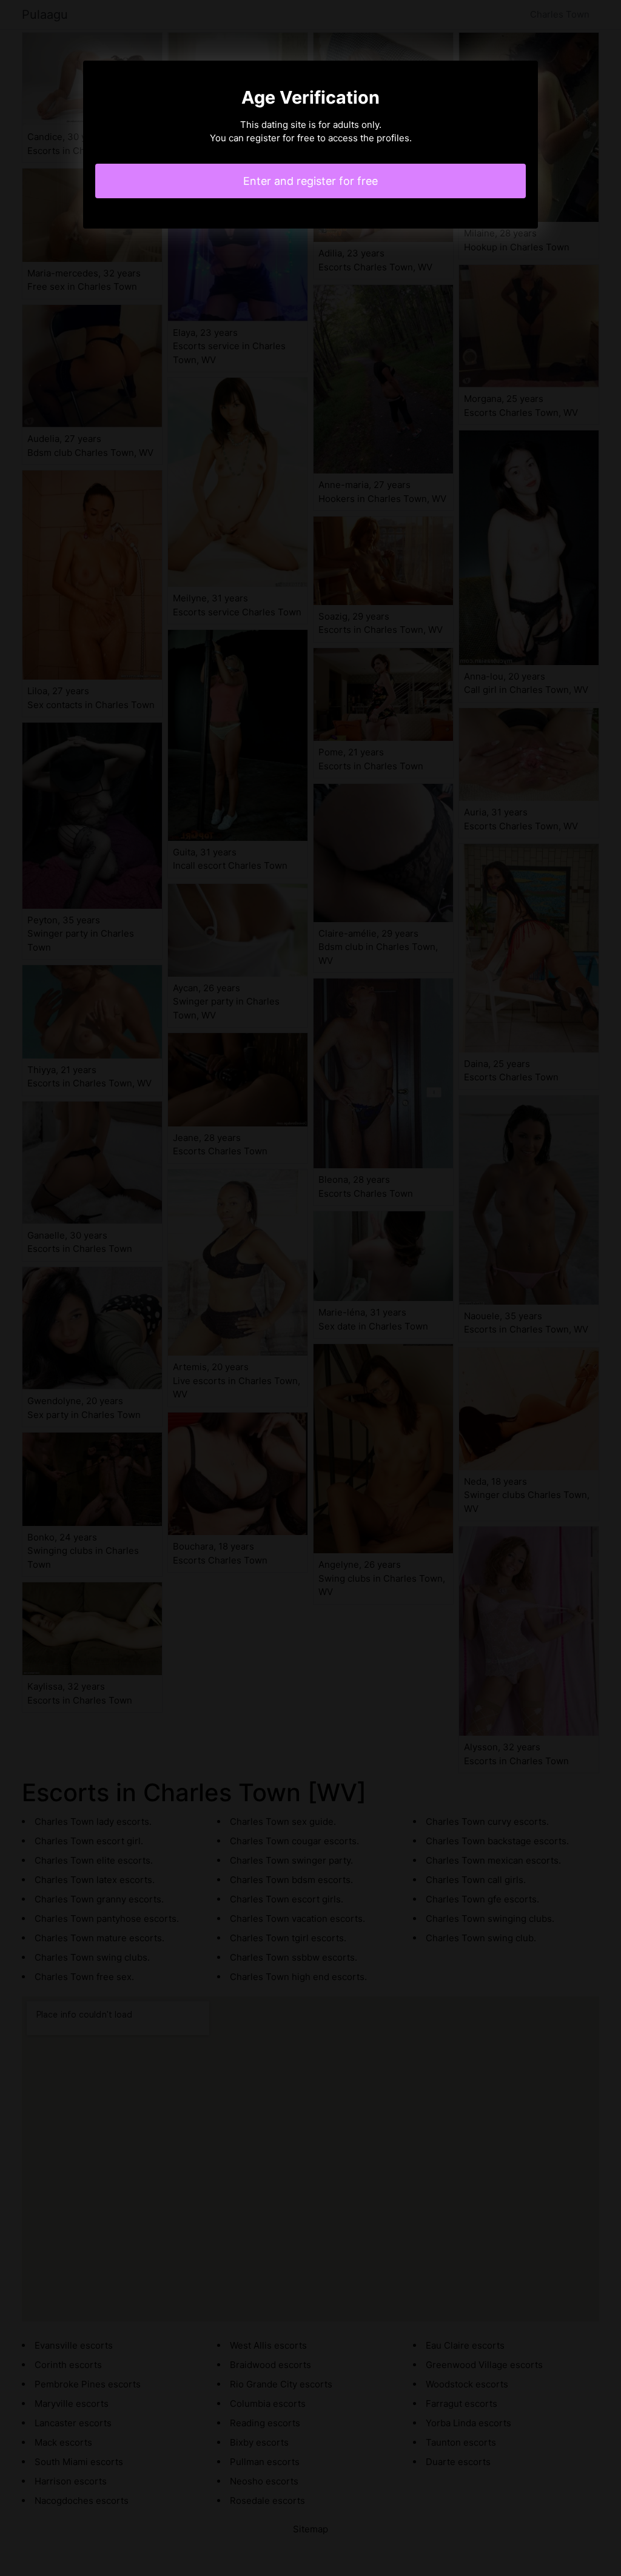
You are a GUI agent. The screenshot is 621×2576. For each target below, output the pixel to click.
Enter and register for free (310, 181)
